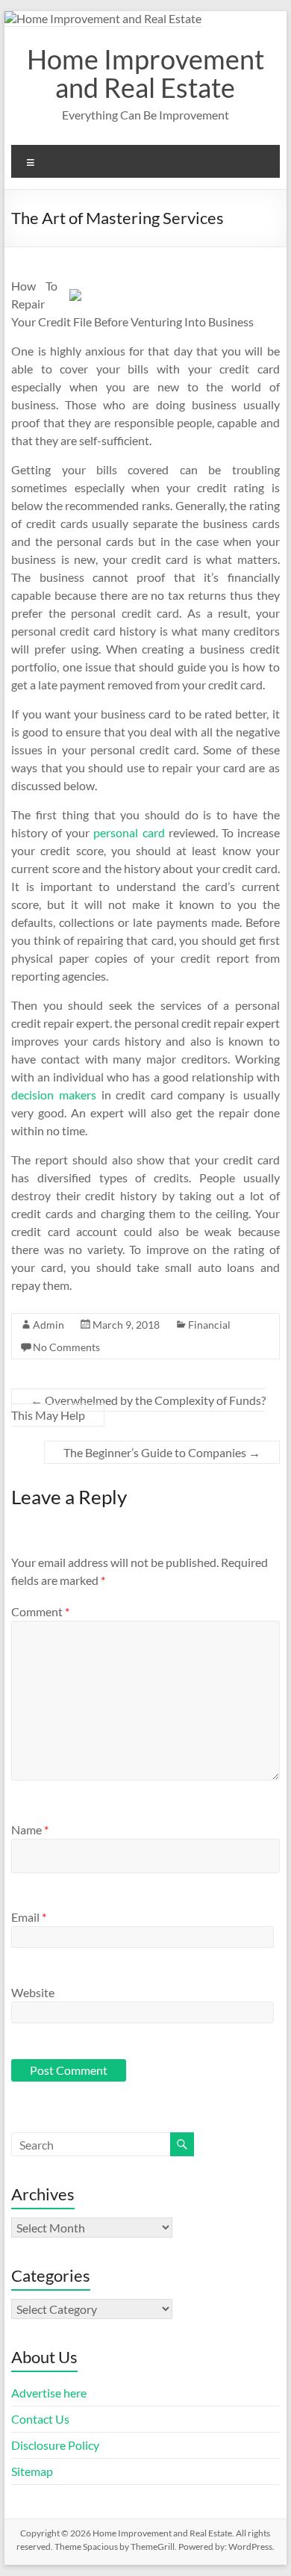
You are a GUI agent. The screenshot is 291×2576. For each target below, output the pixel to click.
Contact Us (40, 2419)
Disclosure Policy (55, 2445)
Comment (40, 1611)
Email (29, 1917)
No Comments (66, 1347)
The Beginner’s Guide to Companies (162, 1452)
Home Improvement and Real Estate (145, 73)
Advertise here (49, 2393)
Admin (48, 1325)
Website (33, 1992)
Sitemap (32, 2471)
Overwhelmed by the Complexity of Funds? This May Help (138, 1408)
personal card (131, 832)
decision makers (54, 1095)
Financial (209, 1325)
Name (30, 1829)
